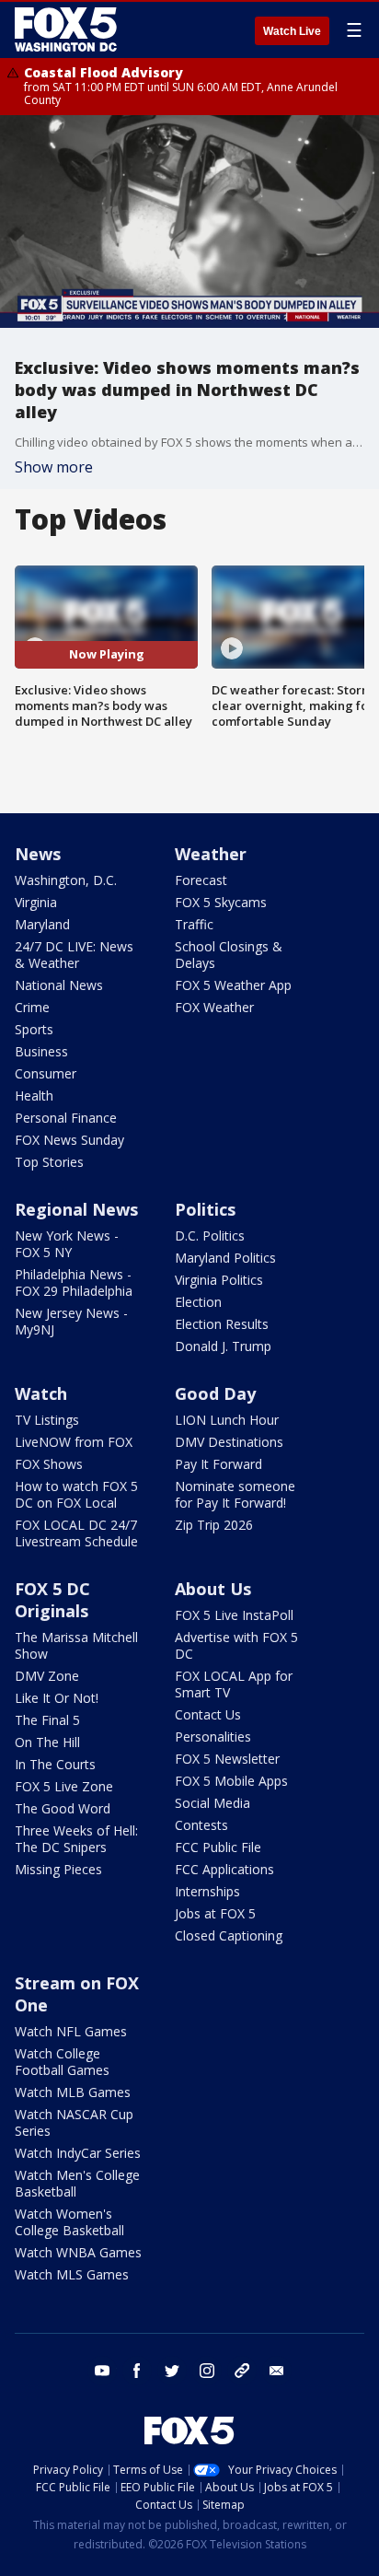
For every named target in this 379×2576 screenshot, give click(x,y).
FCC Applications (224, 1869)
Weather (211, 854)
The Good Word (63, 1808)
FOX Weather (214, 1007)
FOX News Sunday (69, 1140)
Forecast (201, 880)
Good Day (215, 1393)
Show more (54, 467)
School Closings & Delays (229, 955)
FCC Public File (218, 1847)
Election (198, 1302)
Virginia (36, 902)
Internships (207, 1891)
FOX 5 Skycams (221, 902)
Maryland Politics (225, 1258)
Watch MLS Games (72, 2274)
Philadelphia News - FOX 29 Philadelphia (74, 1282)
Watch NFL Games (71, 2031)
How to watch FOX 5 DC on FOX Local (76, 1494)
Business (41, 1051)
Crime (32, 1007)
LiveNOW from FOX (74, 1442)
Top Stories (49, 1162)
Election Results (222, 1324)
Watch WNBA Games (78, 2252)
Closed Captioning (229, 1935)
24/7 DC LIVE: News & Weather (74, 955)
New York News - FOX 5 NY (67, 1244)
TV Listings (47, 1420)
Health (34, 1096)
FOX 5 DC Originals (52, 1600)
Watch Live (292, 31)
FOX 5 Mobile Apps (231, 1781)
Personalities (213, 1737)
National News (59, 985)
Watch (41, 1393)
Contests (201, 1825)
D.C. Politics (210, 1236)
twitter (172, 2371)
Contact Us (208, 1714)
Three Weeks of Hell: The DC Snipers (76, 1839)
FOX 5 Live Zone (64, 1786)
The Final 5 (47, 1720)
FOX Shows (49, 1464)
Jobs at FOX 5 (215, 1913)
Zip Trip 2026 (214, 1525)
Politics (205, 1209)
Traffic (194, 924)
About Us (213, 1589)
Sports (34, 1029)
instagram (207, 2371)
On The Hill (47, 1742)
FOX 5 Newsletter (227, 1759)
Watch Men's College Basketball (77, 2183)
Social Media (212, 1803)
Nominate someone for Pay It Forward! (235, 1494)
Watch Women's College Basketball (69, 2222)
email (277, 2371)
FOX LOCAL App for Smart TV (234, 1684)
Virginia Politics (219, 1280)
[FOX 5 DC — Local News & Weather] (68, 29)
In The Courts (55, 1764)
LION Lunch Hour (227, 1420)
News (38, 854)
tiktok (242, 2371)
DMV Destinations (229, 1442)
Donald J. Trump (223, 1346)
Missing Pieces (58, 1869)
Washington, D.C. (66, 880)
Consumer (46, 1073)
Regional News (76, 1209)
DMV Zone (47, 1676)
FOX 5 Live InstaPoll (234, 1615)
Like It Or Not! (57, 1698)
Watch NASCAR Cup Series (74, 2122)
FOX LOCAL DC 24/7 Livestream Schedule (76, 1533)
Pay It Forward (218, 1464)
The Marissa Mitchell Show (76, 1645)
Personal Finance (66, 1118)
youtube (102, 2371)
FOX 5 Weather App (233, 985)
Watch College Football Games (62, 2062)
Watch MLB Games (73, 2092)
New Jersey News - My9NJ (71, 1321)
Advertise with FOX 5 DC (236, 1645)
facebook (137, 2371)
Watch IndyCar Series (78, 2153)
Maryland (42, 924)
